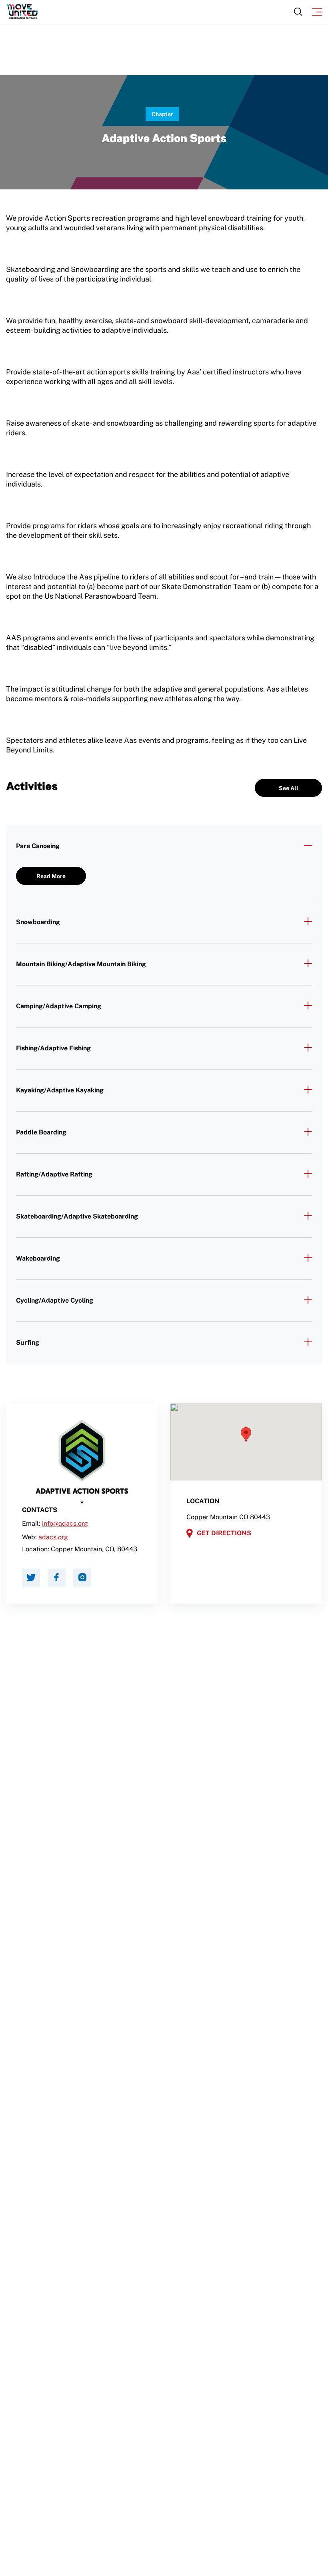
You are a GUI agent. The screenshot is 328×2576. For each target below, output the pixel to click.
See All (289, 788)
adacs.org (53, 1537)
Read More (51, 876)
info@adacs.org (65, 1523)
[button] (246, 1435)
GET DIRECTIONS (224, 1533)
